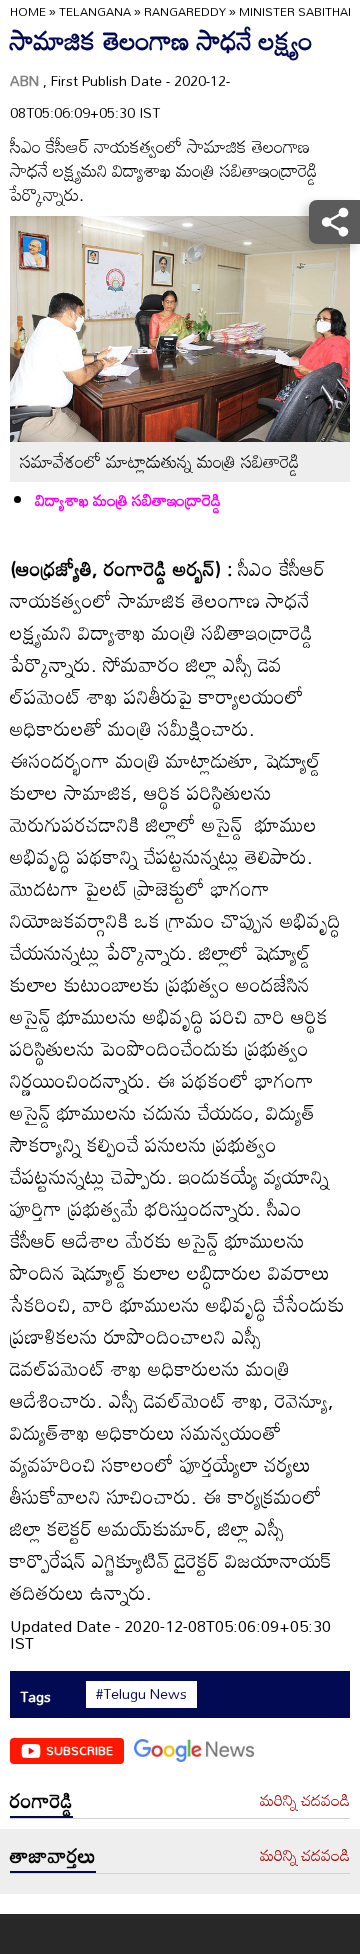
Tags (35, 1696)
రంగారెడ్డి (41, 1800)
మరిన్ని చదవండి (305, 1801)
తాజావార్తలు (53, 1855)
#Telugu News (141, 1694)
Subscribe (79, 1750)
